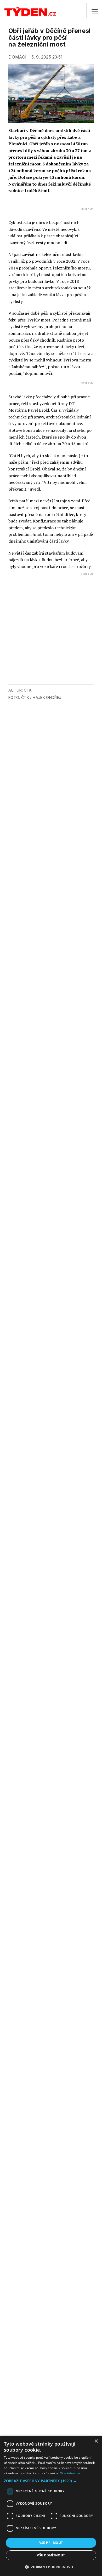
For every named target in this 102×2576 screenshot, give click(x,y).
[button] (51, 2481)
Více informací (71, 2473)
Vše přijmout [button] (51, 2543)
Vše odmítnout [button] (51, 2555)
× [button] (96, 2441)
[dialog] (51, 2506)
